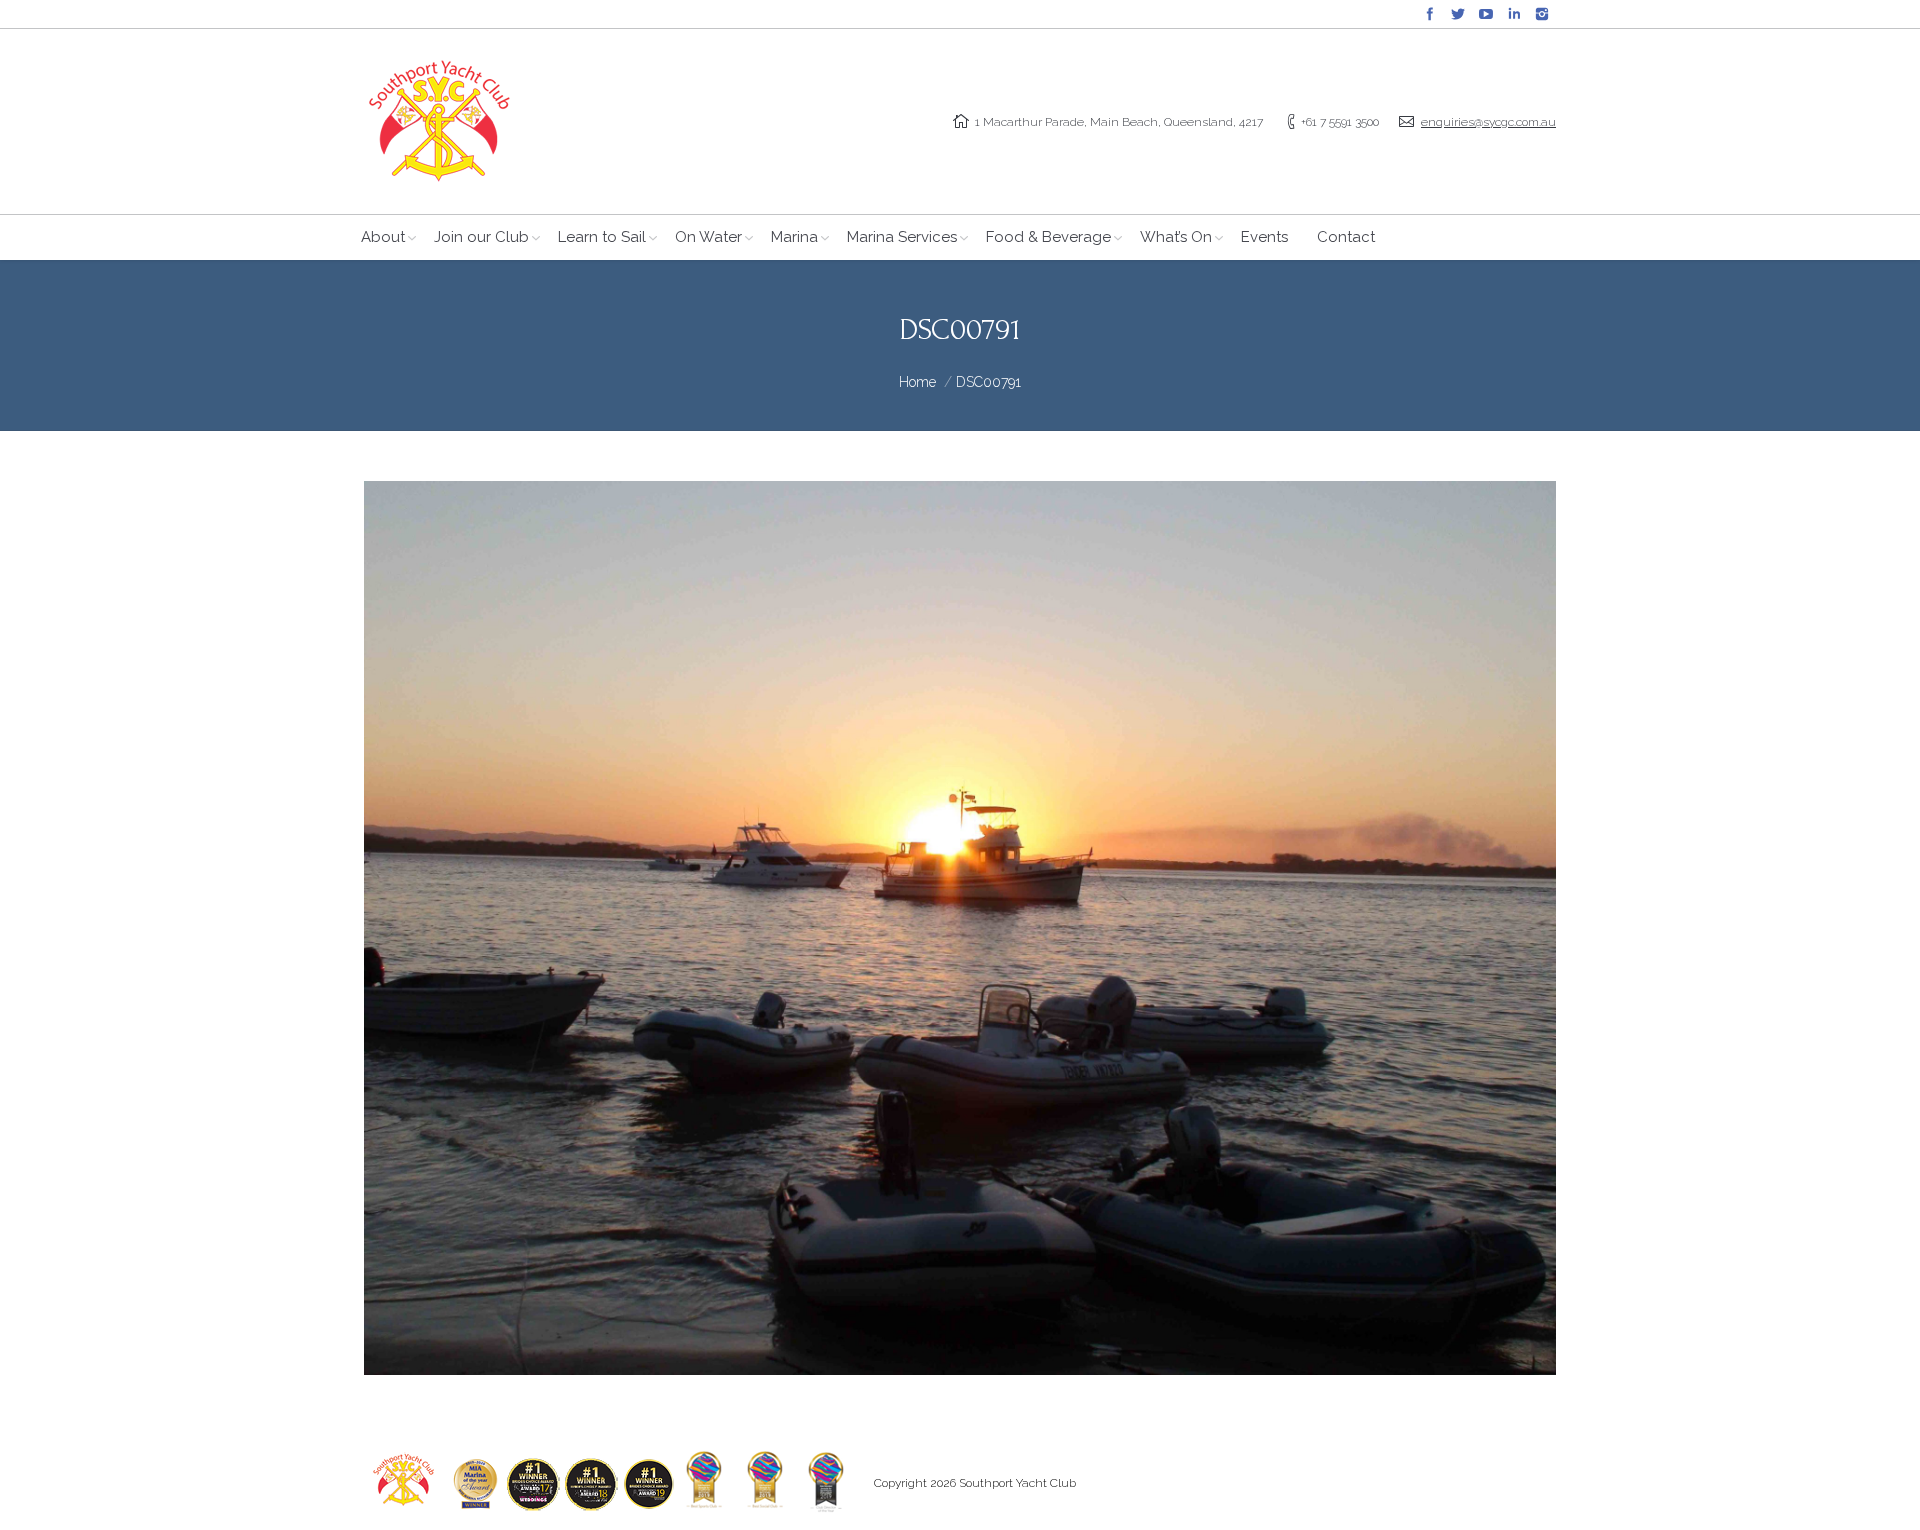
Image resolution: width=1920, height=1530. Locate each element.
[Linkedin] (1514, 14)
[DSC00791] (960, 928)
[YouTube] (1486, 14)
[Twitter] (1458, 14)
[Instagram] (1542, 14)
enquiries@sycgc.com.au (1488, 122)
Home (917, 382)
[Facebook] (1430, 14)
